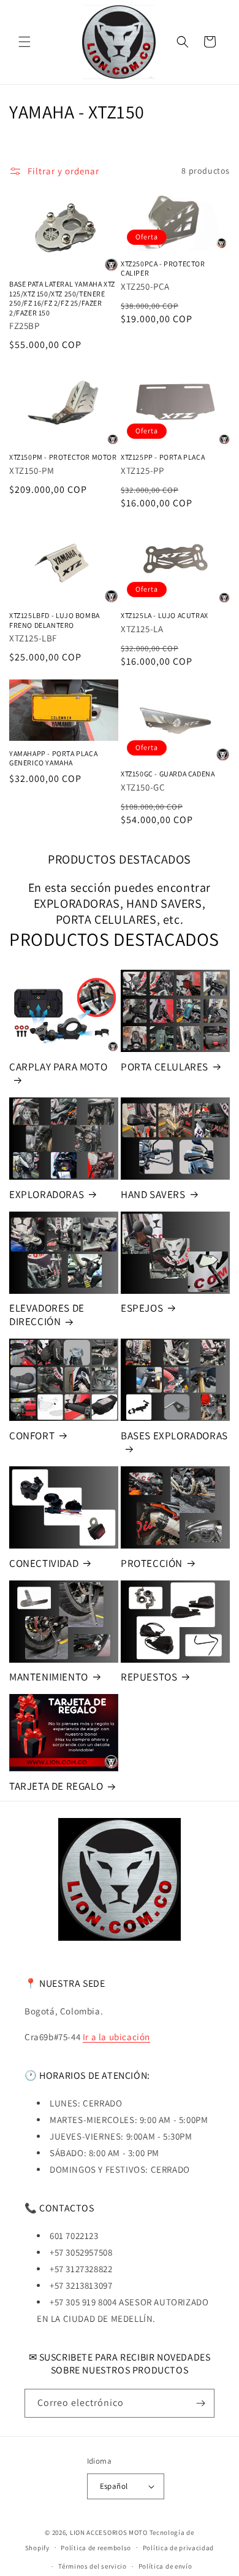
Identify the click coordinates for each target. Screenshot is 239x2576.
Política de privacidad (178, 2548)
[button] (25, 42)
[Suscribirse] (200, 2403)
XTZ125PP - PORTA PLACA (163, 457)
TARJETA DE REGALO (56, 1786)
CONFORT (32, 1436)
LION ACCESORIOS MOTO (109, 2532)
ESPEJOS (142, 1308)
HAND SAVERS (153, 1194)
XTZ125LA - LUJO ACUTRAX (165, 615)
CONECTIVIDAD (44, 1563)
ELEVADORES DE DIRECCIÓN (47, 1315)
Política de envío (165, 2566)
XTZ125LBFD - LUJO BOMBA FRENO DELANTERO (55, 620)
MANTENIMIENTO (49, 1677)
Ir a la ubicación (116, 2037)
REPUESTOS (149, 1677)
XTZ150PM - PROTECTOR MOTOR (63, 457)
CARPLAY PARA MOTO (58, 1067)
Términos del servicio (93, 2566)
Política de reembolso (96, 2548)
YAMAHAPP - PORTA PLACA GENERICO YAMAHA (53, 758)
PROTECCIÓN (152, 1563)
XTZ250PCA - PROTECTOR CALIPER (163, 269)
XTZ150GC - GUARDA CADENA (168, 774)
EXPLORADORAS (47, 1194)
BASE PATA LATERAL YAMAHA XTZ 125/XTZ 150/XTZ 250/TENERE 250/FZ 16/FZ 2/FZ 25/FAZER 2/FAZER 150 (62, 298)
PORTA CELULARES (165, 1067)
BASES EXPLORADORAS (174, 1436)
